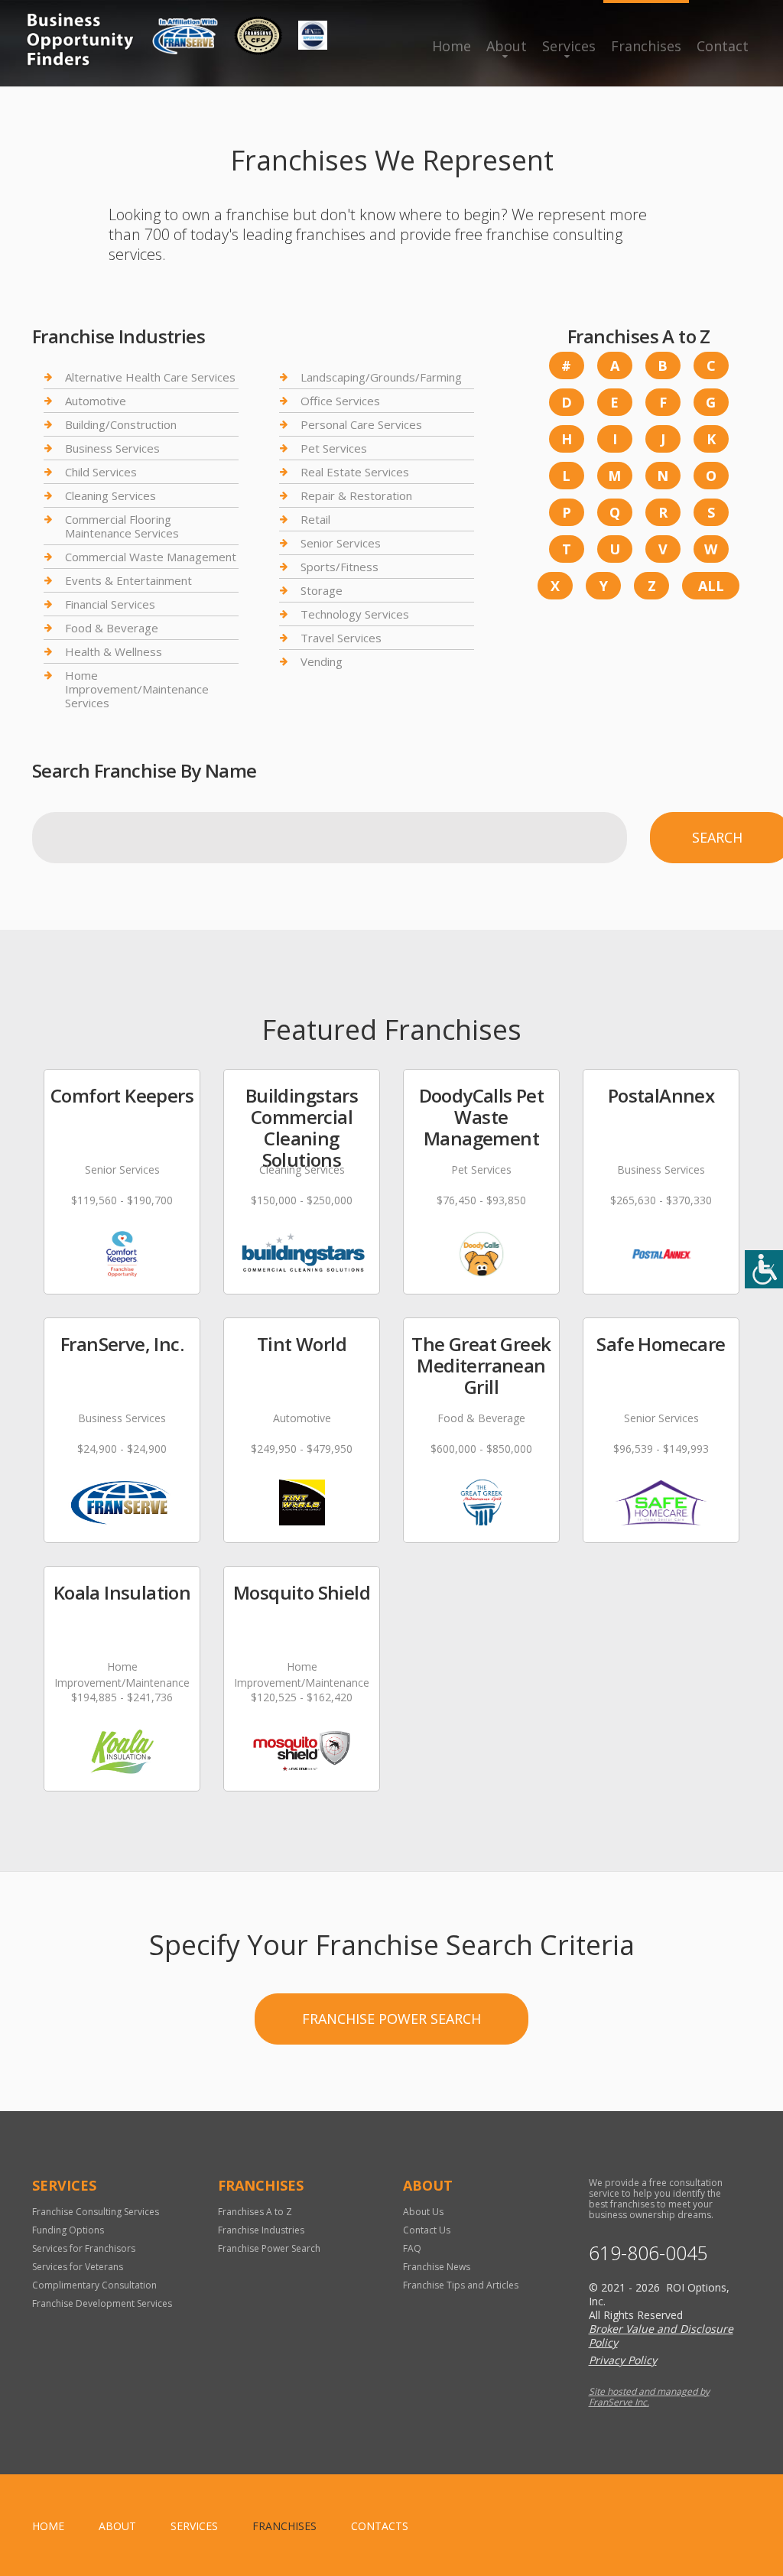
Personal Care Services (361, 424)
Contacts (380, 2526)
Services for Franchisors (84, 2248)
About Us (423, 2212)
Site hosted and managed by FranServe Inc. (649, 2397)
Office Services (340, 401)
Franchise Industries (261, 2230)
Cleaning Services (110, 495)
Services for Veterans (78, 2267)
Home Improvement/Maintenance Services (137, 689)
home (48, 2526)
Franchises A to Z (255, 2212)
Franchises (646, 46)
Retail (315, 519)
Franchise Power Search (391, 2019)
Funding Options (68, 2230)
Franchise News (437, 2267)
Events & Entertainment (128, 580)
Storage (322, 590)
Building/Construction (121, 424)
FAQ (412, 2248)
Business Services (112, 448)
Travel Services (341, 638)
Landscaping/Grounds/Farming (381, 377)
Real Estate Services (355, 472)
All (711, 586)
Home (452, 46)
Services (569, 46)
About (507, 46)
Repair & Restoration (356, 495)
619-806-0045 (648, 2253)
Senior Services (341, 543)
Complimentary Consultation (94, 2285)
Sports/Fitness (340, 567)
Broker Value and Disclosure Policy (661, 2336)
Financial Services (110, 604)
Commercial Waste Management (151, 557)
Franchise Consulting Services (96, 2212)
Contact (723, 46)
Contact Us (427, 2230)
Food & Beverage (112, 628)
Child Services (101, 472)
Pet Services (334, 448)
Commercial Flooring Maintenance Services (122, 526)
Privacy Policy (623, 2360)
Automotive (96, 401)
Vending (322, 661)
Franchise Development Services (102, 2303)
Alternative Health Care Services (150, 377)
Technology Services (355, 614)
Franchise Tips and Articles (461, 2285)
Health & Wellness (114, 651)
